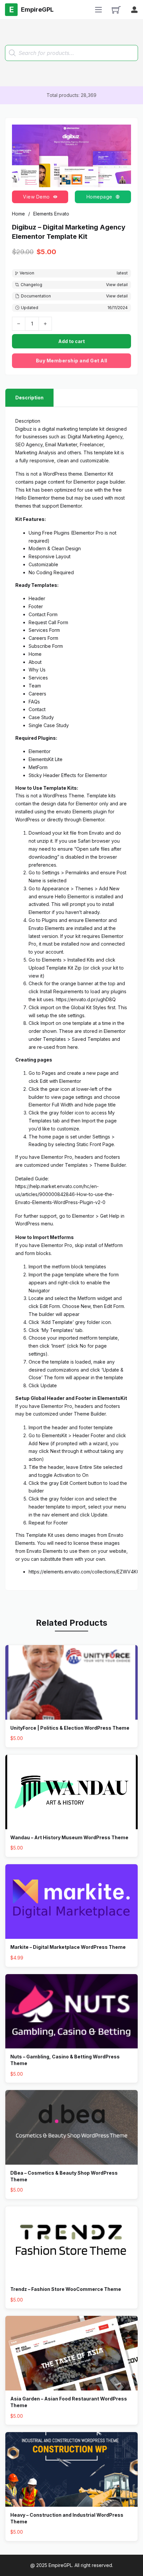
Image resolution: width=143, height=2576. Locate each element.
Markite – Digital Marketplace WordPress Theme (68, 1947)
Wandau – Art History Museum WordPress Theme (69, 1837)
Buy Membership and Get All (72, 361)
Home (18, 214)
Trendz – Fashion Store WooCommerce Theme (66, 2289)
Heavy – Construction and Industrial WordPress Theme (67, 2518)
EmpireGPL (60, 2565)
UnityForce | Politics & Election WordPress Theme (70, 1728)
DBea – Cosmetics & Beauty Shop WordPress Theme (64, 2176)
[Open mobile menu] (98, 10)
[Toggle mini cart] (116, 10)
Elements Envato (51, 214)
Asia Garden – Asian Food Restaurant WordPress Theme (69, 2402)
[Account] (134, 10)
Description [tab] (29, 398)
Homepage (99, 197)
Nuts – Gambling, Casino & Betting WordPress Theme (65, 2060)
